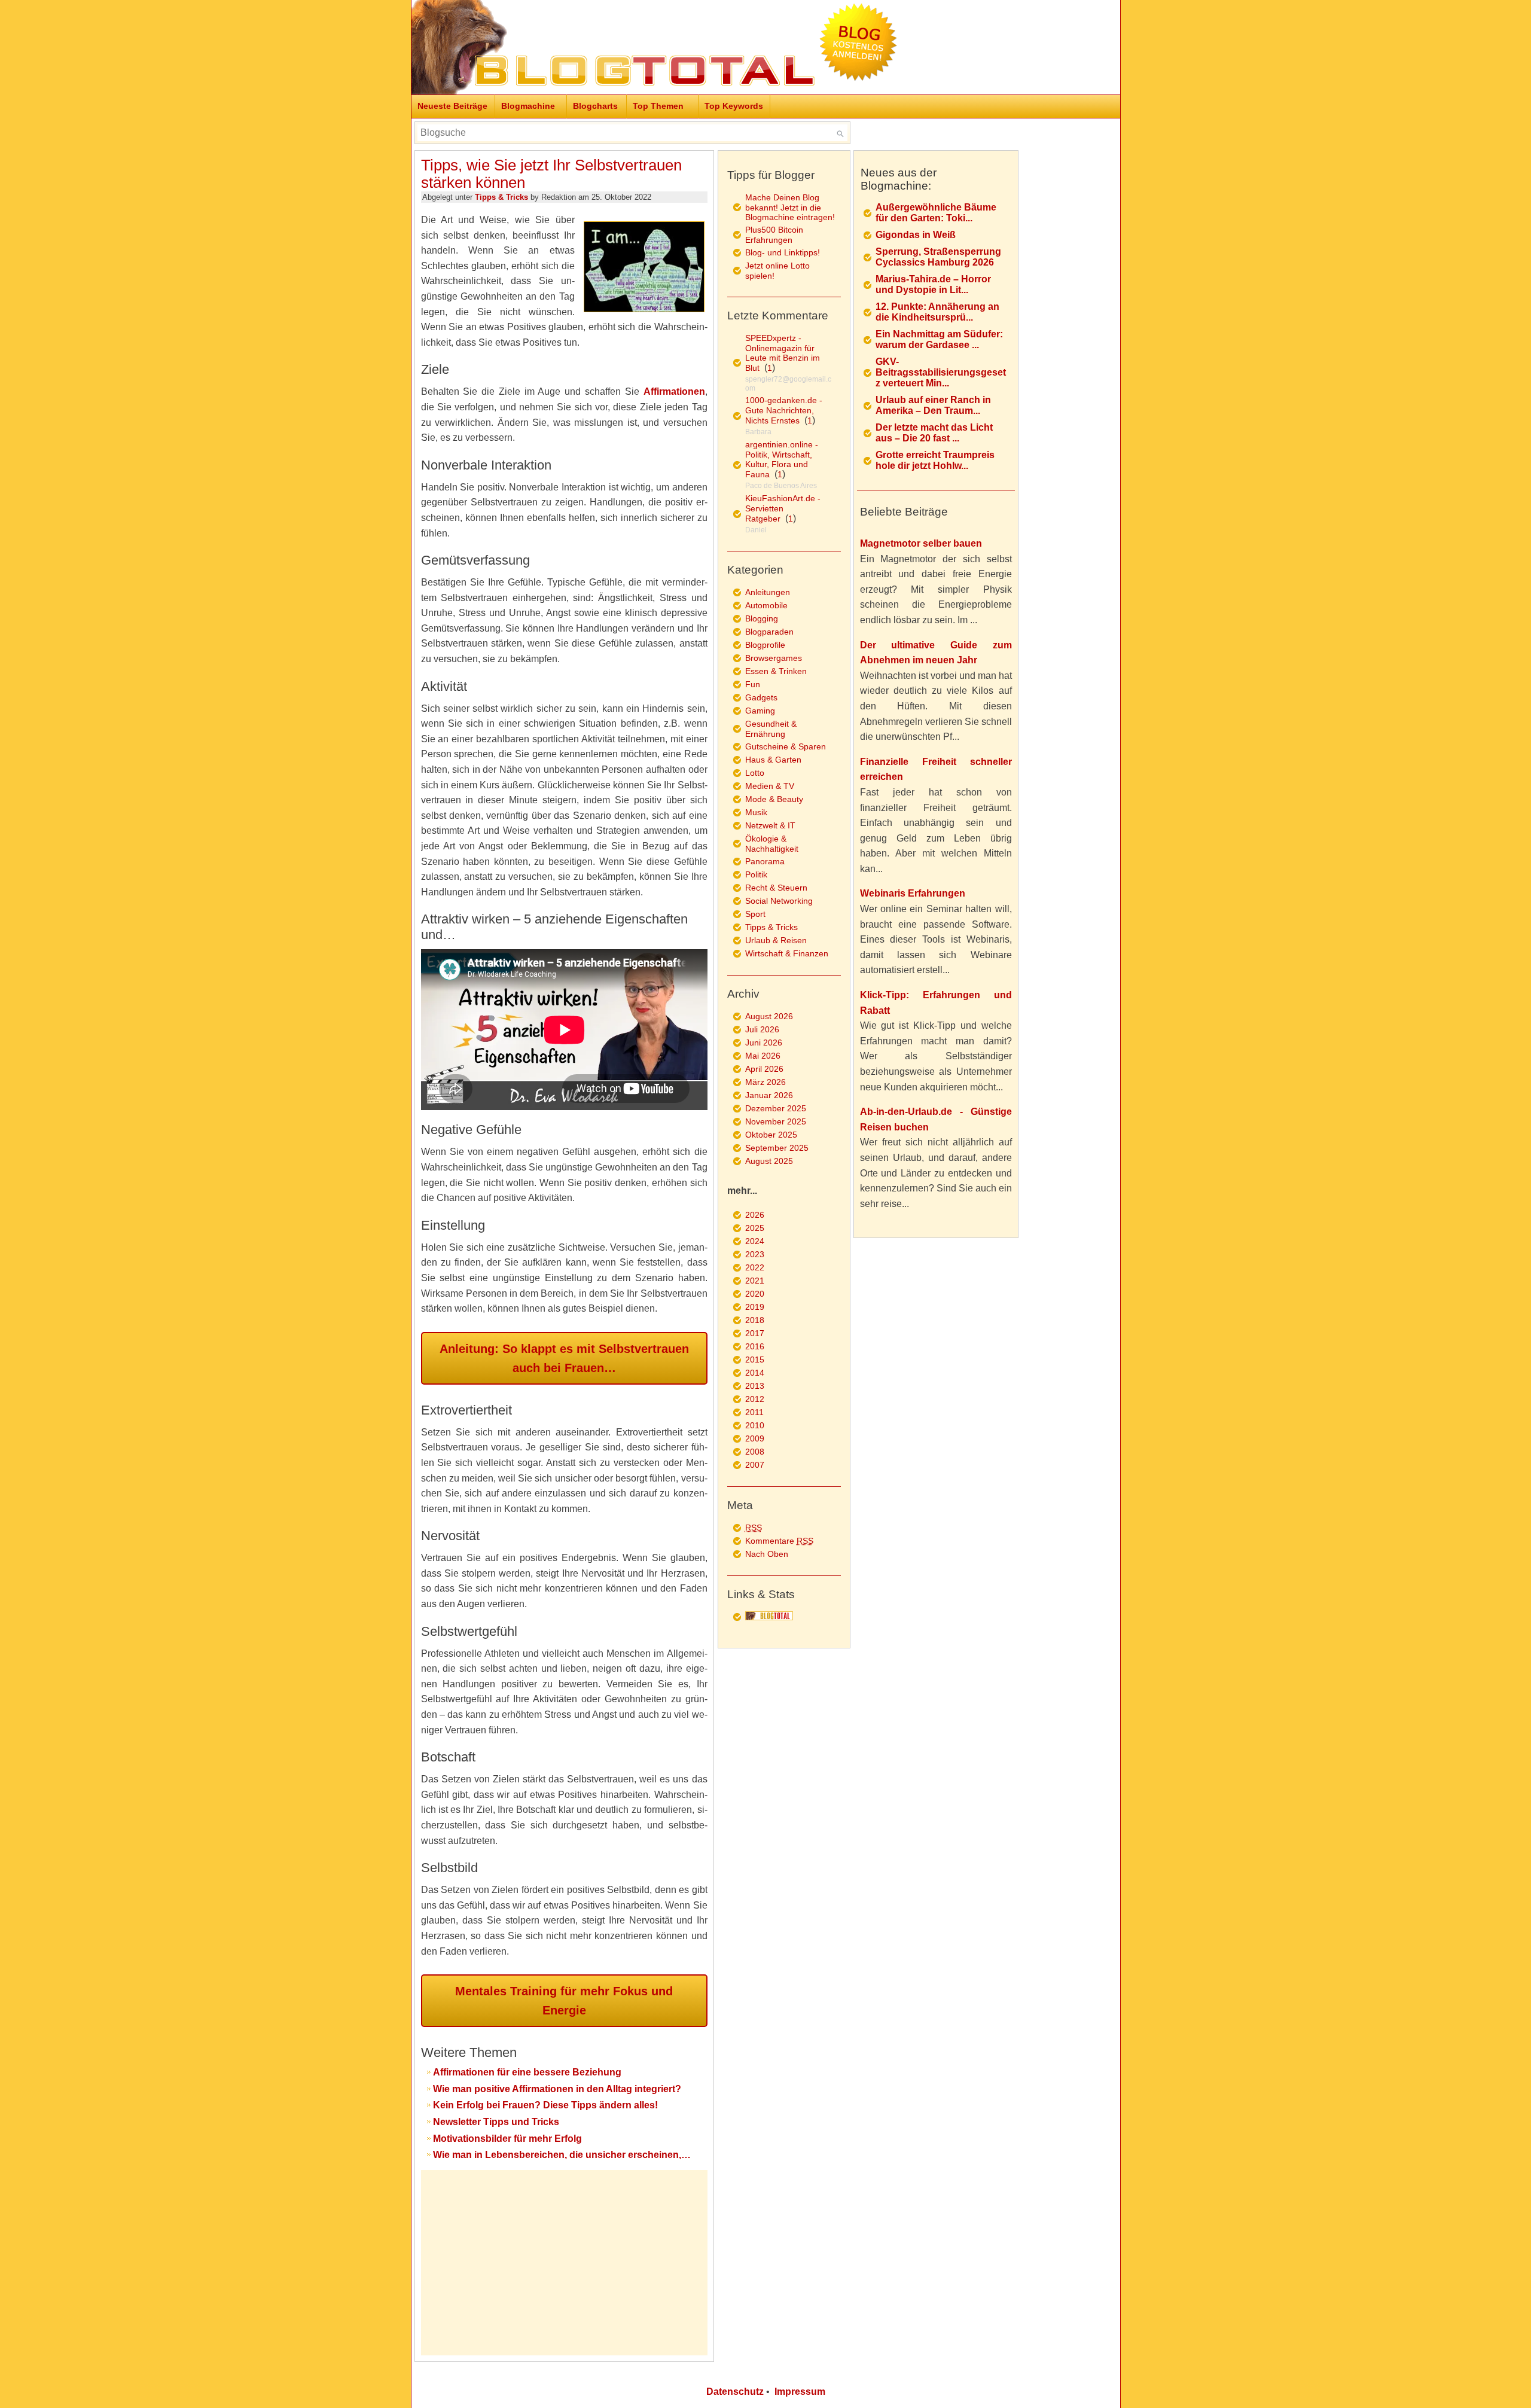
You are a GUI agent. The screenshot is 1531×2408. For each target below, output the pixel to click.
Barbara (758, 432)
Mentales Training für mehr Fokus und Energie (564, 2001)
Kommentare (779, 1541)
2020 (755, 1294)
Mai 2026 (763, 1056)
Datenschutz (735, 2392)
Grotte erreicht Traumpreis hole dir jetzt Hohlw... (935, 460)
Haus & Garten (773, 760)
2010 (755, 1425)
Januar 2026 (769, 1095)
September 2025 (777, 1148)
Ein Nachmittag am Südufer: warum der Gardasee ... (939, 339)
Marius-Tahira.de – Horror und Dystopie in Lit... (933, 284)
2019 (755, 1307)
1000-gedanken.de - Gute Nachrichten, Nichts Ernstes (784, 410)
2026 (755, 1215)
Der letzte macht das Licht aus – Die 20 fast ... (934, 433)
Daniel (756, 530)
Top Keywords (734, 106)
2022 (755, 1267)
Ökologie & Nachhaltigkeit (772, 844)
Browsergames (774, 658)
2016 (755, 1346)
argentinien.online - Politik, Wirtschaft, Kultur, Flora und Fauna (782, 459)
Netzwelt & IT (770, 825)
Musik (756, 812)
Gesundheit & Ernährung (771, 729)
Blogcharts (595, 106)
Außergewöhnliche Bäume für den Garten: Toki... (936, 213)
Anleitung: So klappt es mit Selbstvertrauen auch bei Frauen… (564, 1358)
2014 (755, 1373)
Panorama (765, 861)
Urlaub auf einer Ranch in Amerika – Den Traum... (933, 405)
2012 (755, 1399)
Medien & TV (770, 786)
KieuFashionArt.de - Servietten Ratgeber (783, 508)
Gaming (760, 711)
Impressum (800, 2392)
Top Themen (658, 106)
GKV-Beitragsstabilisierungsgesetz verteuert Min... (941, 372)
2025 (755, 1228)
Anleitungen (768, 592)
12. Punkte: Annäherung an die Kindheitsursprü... (937, 312)
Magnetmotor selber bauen (921, 543)
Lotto (755, 773)
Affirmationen (674, 391)
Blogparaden (769, 632)
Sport (755, 914)
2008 (755, 1452)
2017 (755, 1333)
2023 (755, 1254)
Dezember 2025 (776, 1108)
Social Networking (779, 901)
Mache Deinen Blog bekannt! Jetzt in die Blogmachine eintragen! (790, 207)
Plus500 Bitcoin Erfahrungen (774, 235)
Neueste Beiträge (452, 106)
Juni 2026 (764, 1043)
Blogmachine (528, 106)
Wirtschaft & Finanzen (787, 953)
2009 (755, 1438)
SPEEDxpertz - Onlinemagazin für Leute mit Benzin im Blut (783, 353)
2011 (754, 1412)
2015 (755, 1360)
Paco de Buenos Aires (781, 486)
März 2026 (765, 1082)
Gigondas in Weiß (916, 235)
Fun (753, 684)
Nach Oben (767, 1554)
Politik (756, 874)
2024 (755, 1241)
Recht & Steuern (776, 888)
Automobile (766, 605)
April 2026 (764, 1069)
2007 (755, 1465)
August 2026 (769, 1016)
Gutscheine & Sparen (786, 746)
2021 (755, 1281)
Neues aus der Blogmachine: (899, 179)
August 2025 (769, 1161)
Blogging (762, 618)
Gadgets (761, 697)
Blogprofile (765, 645)
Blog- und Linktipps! (783, 252)
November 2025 (776, 1121)
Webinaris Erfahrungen (913, 893)
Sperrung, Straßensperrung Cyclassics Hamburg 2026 (938, 257)
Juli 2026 (762, 1029)
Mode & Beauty (774, 799)
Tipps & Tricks (501, 197)
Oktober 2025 (771, 1135)
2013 (755, 1386)
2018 (755, 1320)
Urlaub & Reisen (776, 940)
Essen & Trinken (776, 671)
